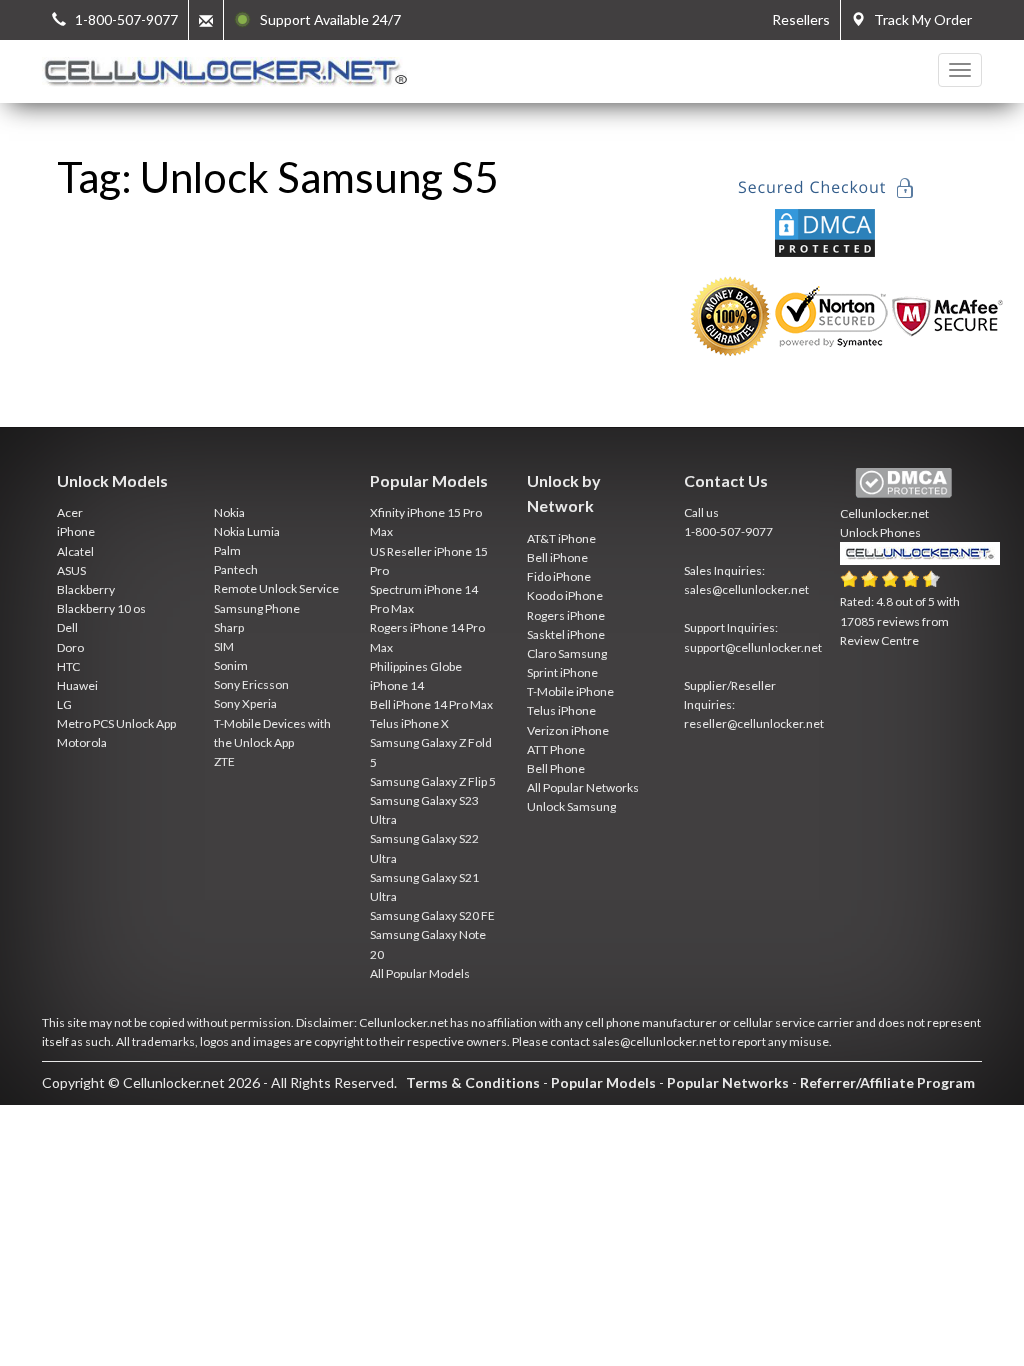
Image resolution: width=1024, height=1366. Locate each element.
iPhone (76, 531)
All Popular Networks (583, 787)
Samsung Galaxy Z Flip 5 (433, 781)
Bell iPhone (557, 557)
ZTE (224, 761)
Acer (70, 512)
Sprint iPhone (562, 672)
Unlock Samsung (571, 806)
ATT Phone (556, 749)
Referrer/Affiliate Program (887, 1082)
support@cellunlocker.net (753, 647)
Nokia (229, 512)
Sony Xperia (245, 703)
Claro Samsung (567, 653)
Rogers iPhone (566, 615)
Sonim (231, 665)
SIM (224, 646)
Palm (227, 550)
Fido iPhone (559, 576)
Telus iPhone (561, 710)
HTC (68, 666)
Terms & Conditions (473, 1082)
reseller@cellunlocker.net (754, 723)
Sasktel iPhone (566, 634)
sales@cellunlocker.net (746, 589)
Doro (70, 647)
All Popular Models (420, 973)
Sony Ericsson (251, 684)
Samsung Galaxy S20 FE (432, 915)
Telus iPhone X (409, 723)
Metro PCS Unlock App (116, 723)
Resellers (801, 19)
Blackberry (86, 589)
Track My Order (918, 19)
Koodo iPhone (565, 595)
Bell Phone (556, 768)
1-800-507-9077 (728, 531)
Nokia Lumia (247, 531)
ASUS (71, 570)
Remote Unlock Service (276, 588)
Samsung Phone (257, 608)
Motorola (82, 742)
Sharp (229, 627)
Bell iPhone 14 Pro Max (431, 704)
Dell (67, 627)
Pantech (236, 569)
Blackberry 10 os (101, 608)
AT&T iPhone (561, 538)
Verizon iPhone (568, 730)
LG (64, 704)
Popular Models (603, 1082)
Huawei (77, 685)
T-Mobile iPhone (570, 691)
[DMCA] (825, 230)
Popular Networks (728, 1082)
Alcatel (75, 551)
